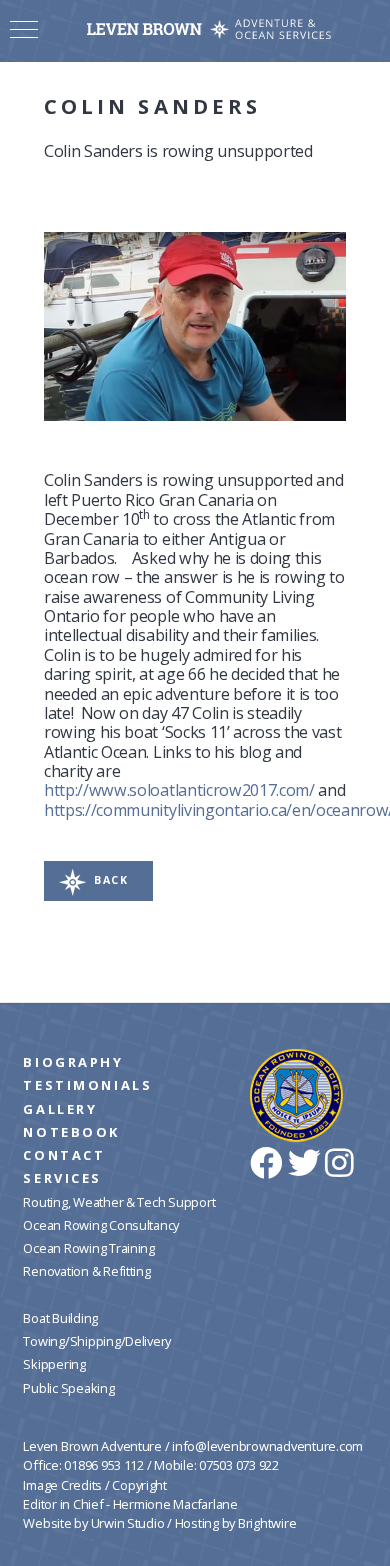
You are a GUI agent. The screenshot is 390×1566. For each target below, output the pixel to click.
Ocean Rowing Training (89, 1248)
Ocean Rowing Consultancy (101, 1225)
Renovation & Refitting (86, 1271)
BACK (111, 880)
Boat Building (60, 1318)
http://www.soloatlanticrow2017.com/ (179, 790)
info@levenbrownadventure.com (267, 1446)
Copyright (139, 1485)
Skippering (54, 1364)
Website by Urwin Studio (93, 1523)
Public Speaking (68, 1388)
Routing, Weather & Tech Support (119, 1202)
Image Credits (62, 1485)
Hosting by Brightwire (236, 1523)
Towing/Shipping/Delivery (97, 1341)
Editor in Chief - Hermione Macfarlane (130, 1504)
